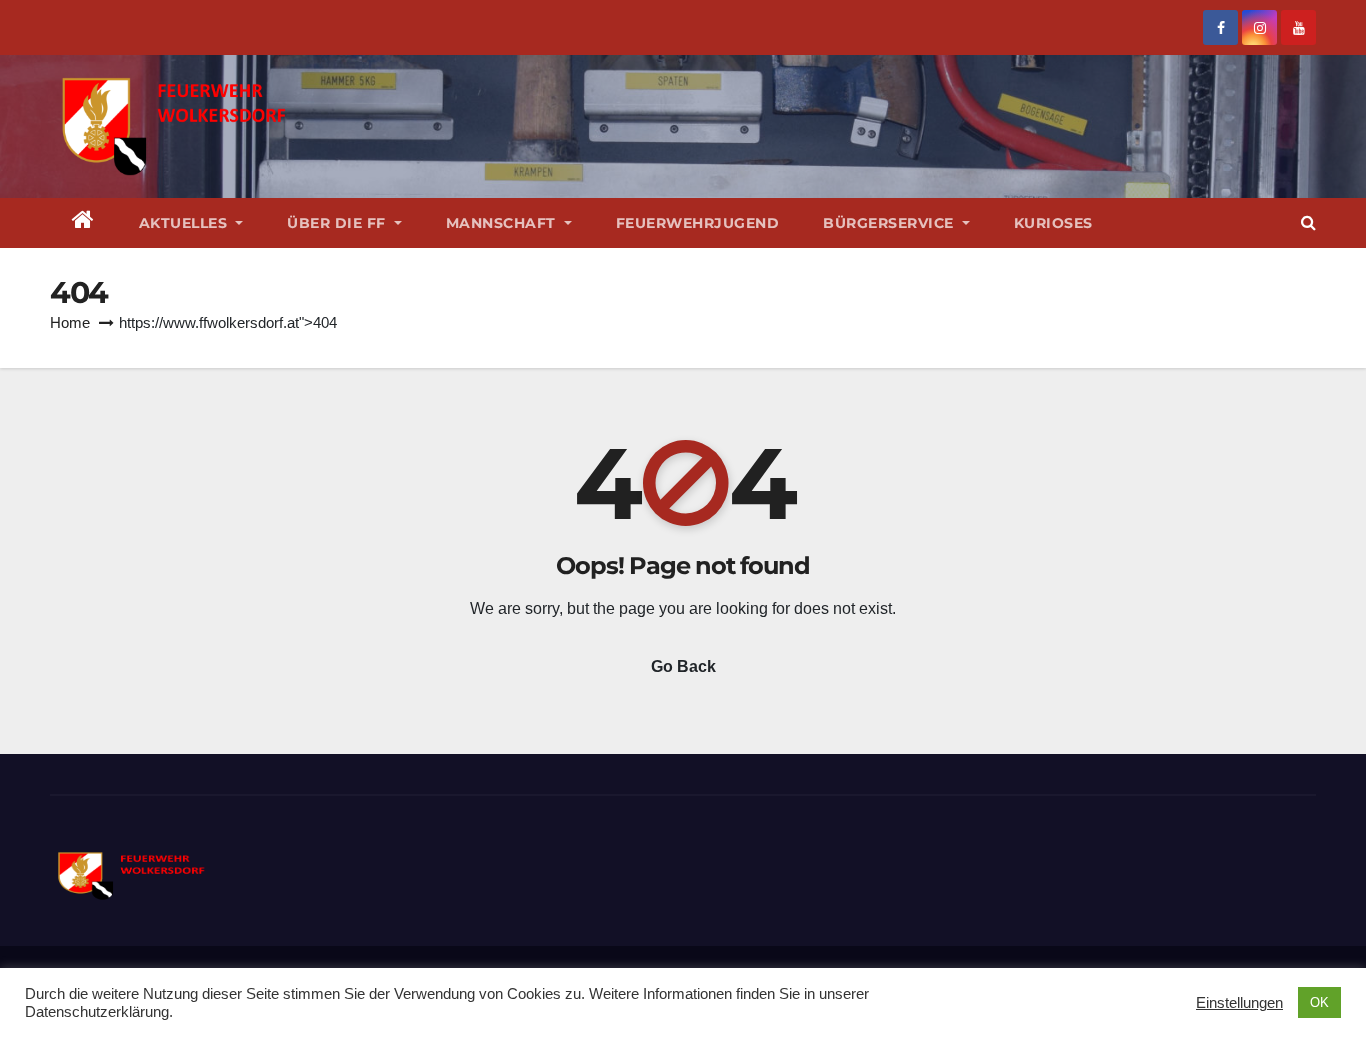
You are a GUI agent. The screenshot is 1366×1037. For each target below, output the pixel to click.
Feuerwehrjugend (698, 223)
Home (70, 322)
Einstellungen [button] (1239, 1003)
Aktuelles (185, 223)
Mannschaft (503, 223)
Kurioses (1053, 223)
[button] (1308, 222)
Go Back (683, 666)
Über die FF (338, 223)
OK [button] (1319, 1002)
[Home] (83, 223)
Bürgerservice (890, 223)
